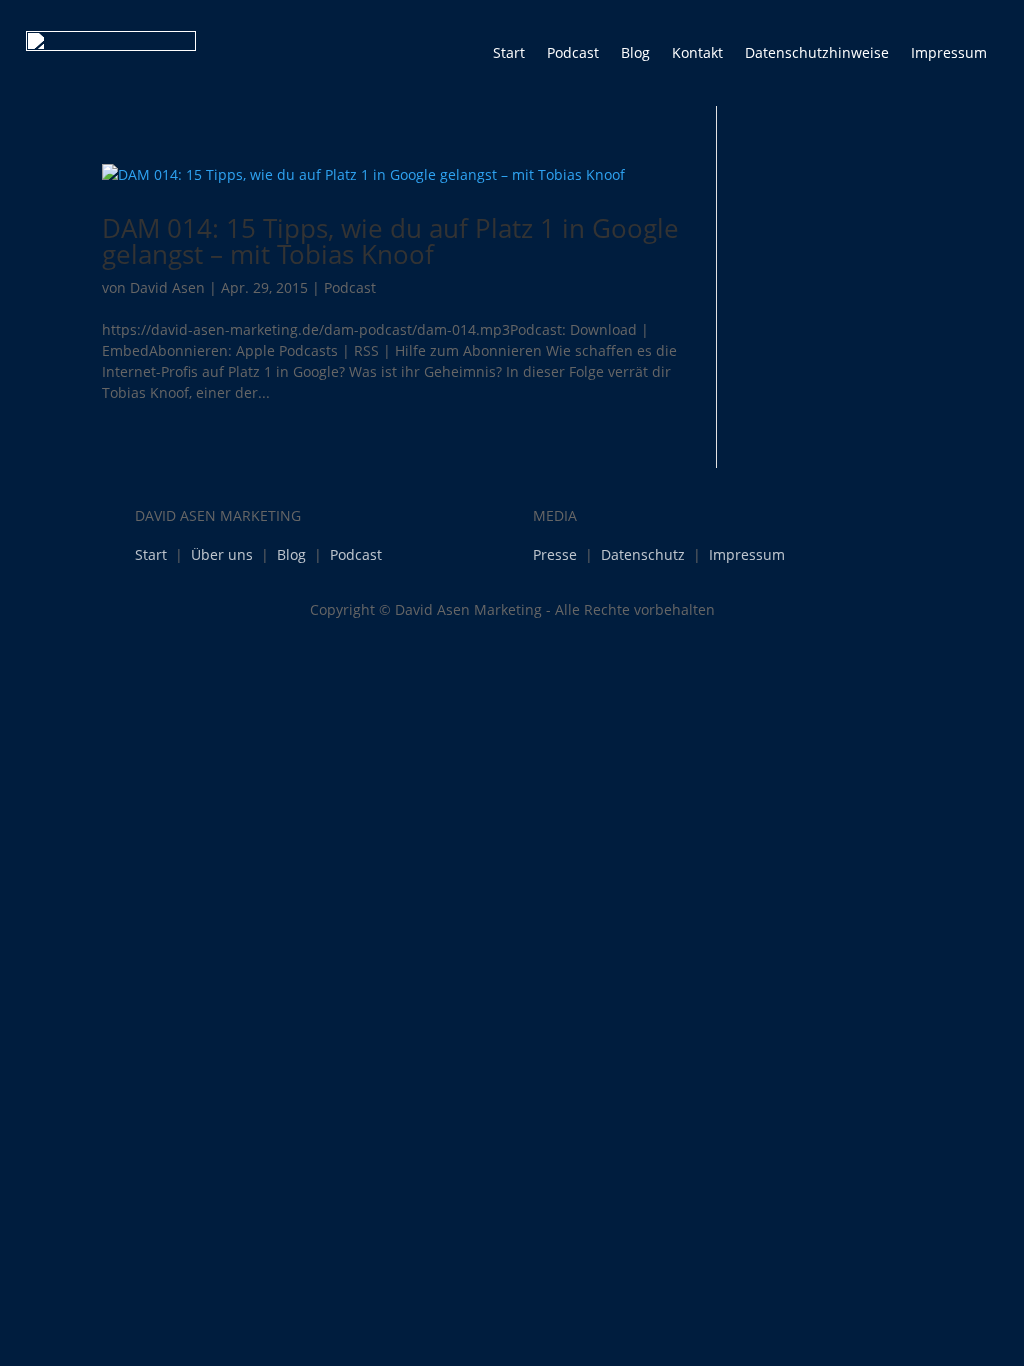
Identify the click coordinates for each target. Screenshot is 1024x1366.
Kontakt (697, 52)
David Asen (167, 287)
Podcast (573, 52)
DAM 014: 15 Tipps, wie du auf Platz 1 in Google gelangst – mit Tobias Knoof (390, 241)
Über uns (222, 554)
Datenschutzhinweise (817, 52)
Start (509, 52)
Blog (635, 52)
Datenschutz (643, 554)
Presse (555, 554)
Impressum (949, 52)
